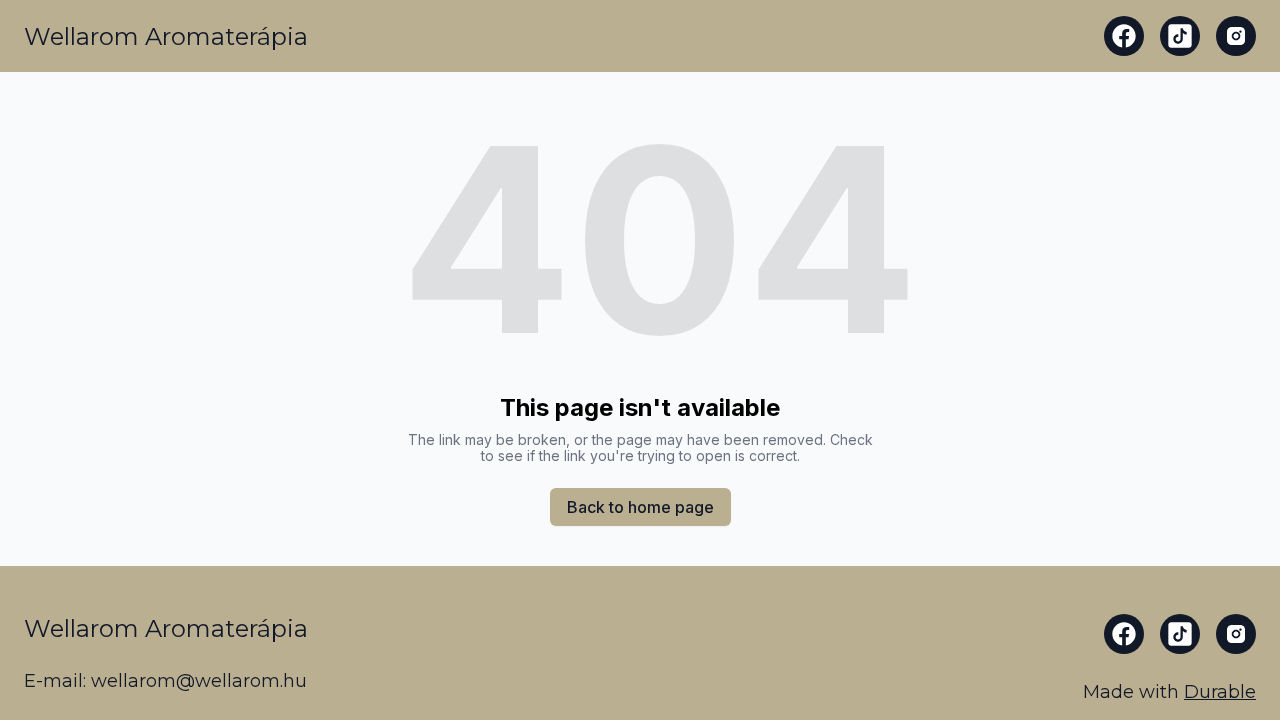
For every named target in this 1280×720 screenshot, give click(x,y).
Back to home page (640, 507)
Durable (1220, 692)
